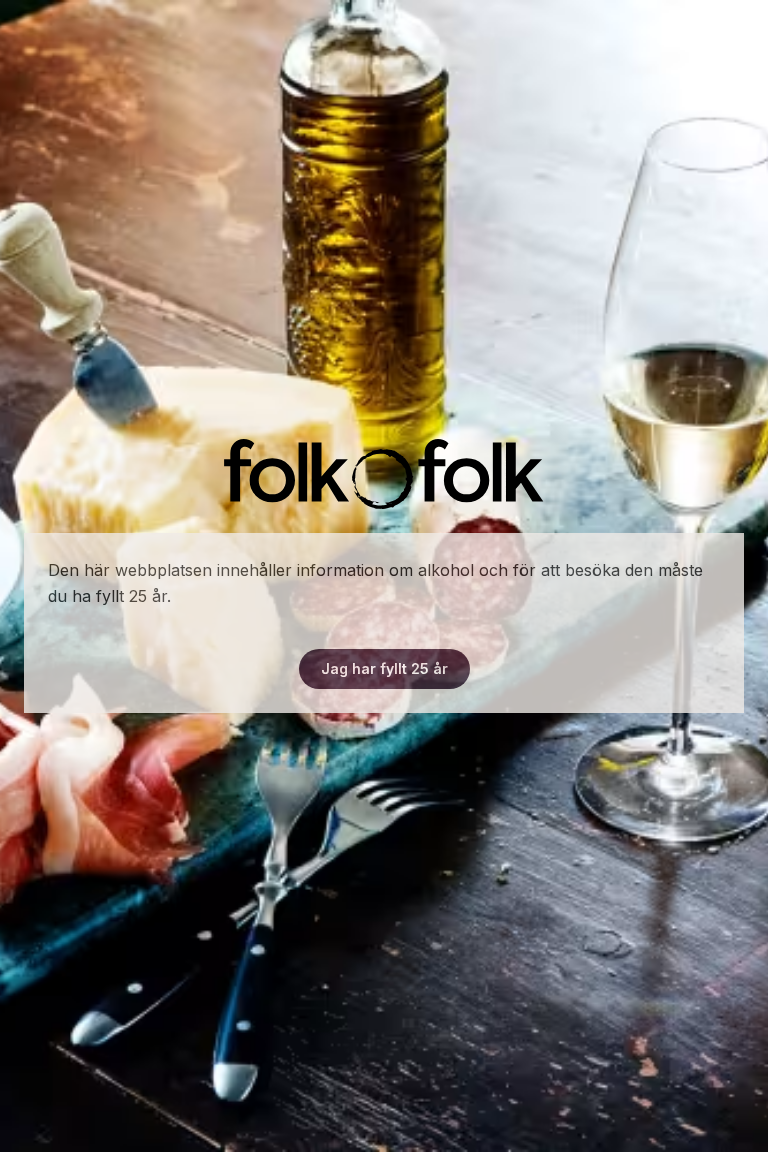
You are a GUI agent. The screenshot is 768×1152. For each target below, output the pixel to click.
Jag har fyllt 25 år (384, 668)
